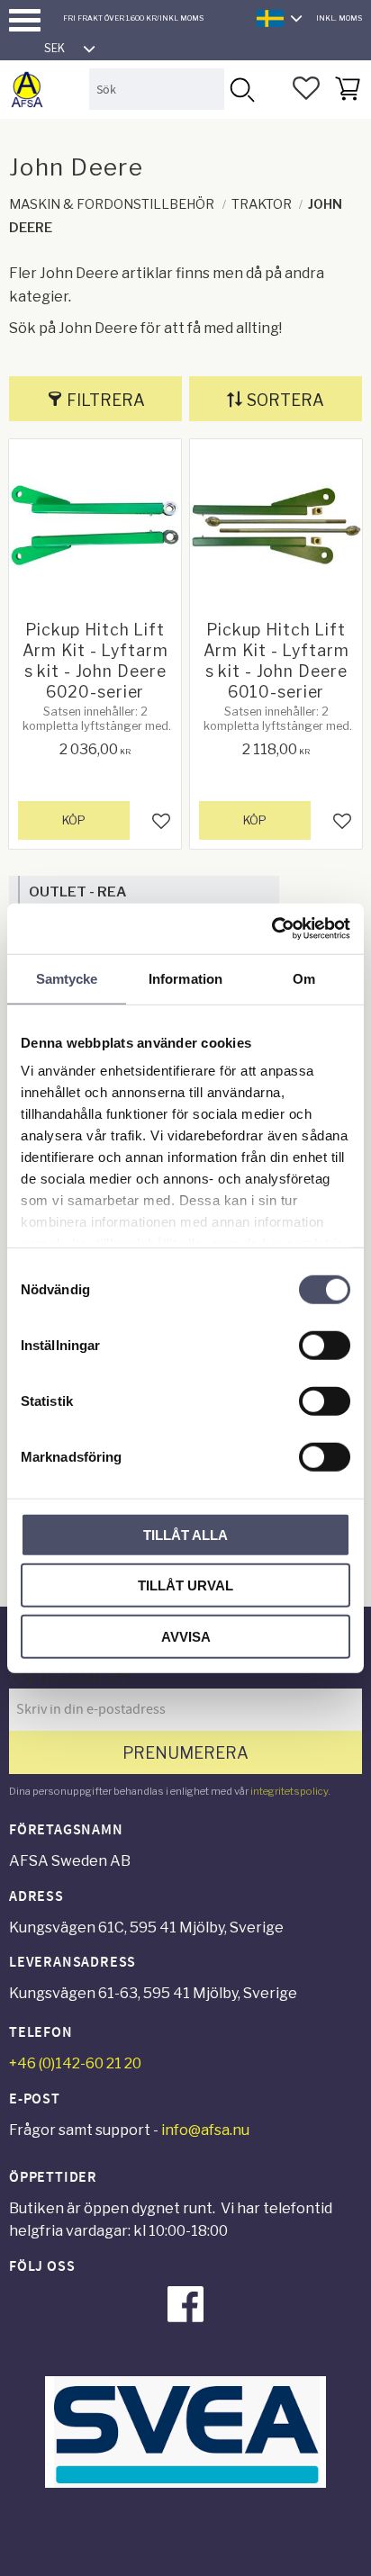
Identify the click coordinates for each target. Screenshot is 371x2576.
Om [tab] (304, 978)
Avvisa (186, 1636)
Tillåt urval (185, 1585)
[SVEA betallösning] (185, 2483)
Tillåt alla (185, 1534)
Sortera (285, 400)
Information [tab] (185, 978)
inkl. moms (339, 18)
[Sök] (241, 89)
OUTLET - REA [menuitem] (77, 892)
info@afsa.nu (205, 2130)
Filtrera (106, 400)
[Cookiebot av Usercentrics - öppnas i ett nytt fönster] (271, 929)
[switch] (325, 1345)
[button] (25, 20)
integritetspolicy (289, 1791)
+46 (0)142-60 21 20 (75, 2063)
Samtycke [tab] (67, 978)
